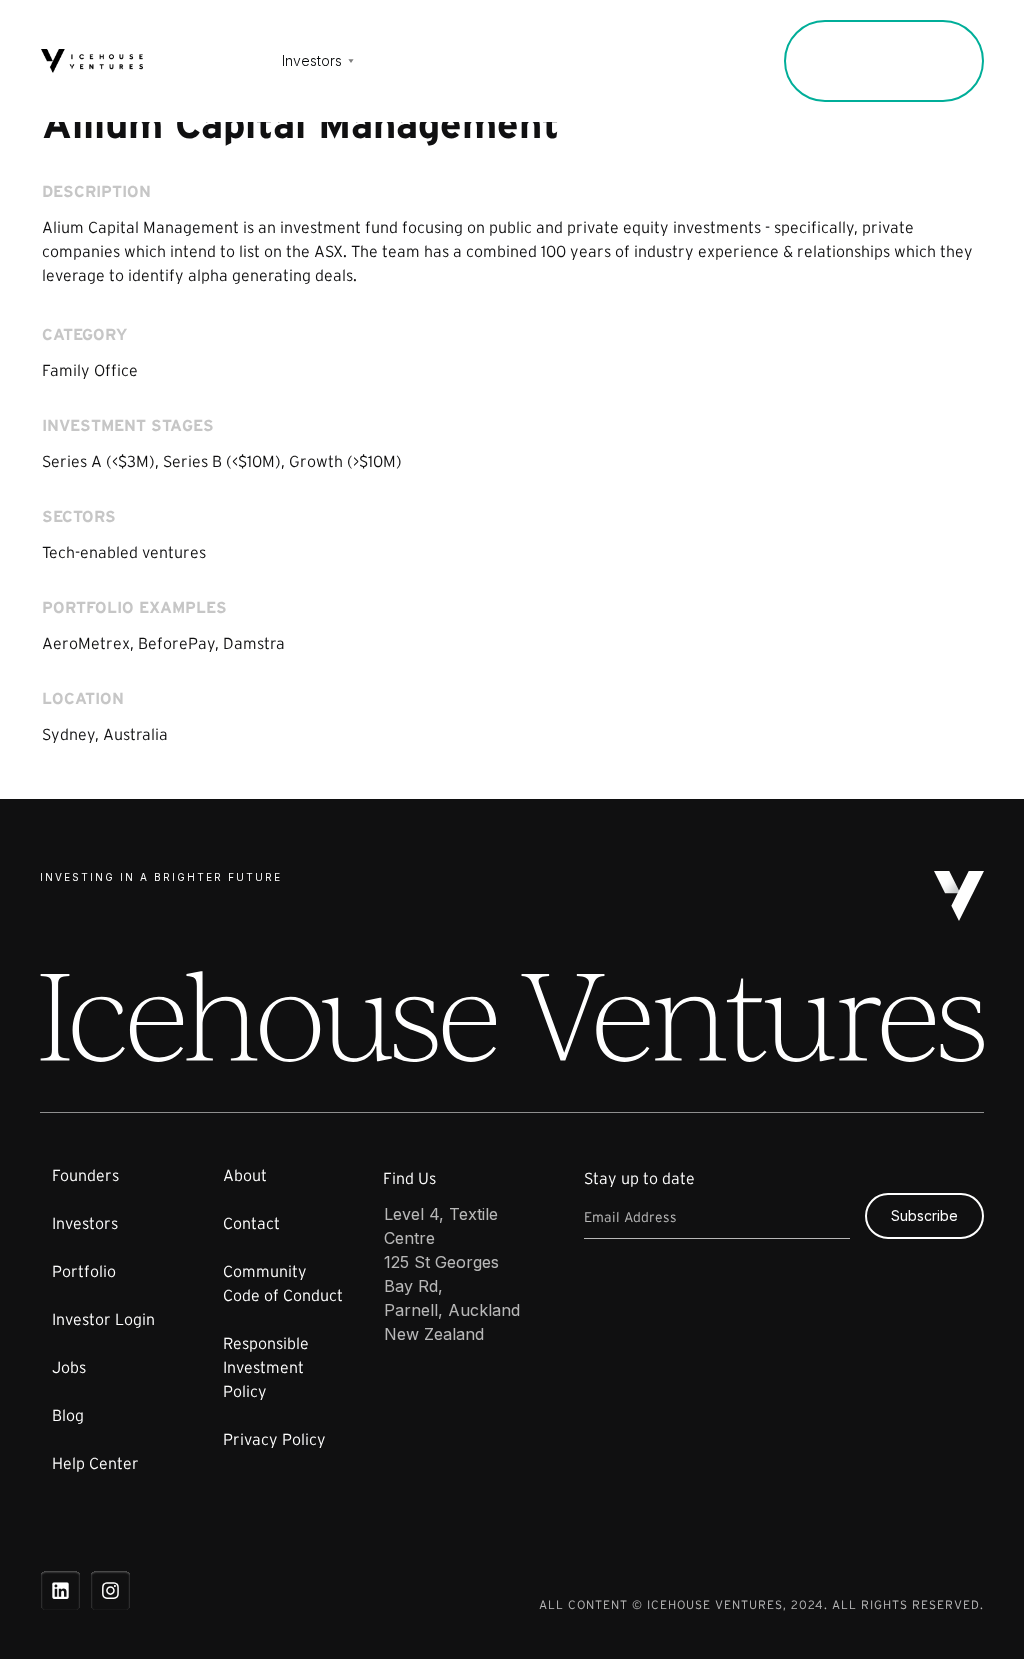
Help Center (95, 1463)
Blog (68, 1415)
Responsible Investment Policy (266, 1367)
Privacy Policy (274, 1439)
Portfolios (398, 61)
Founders (217, 61)
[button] (315, 61)
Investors (85, 1223)
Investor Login (702, 61)
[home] (92, 61)
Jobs (480, 61)
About (548, 61)
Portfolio (84, 1271)
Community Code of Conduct (283, 1283)
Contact (627, 61)
